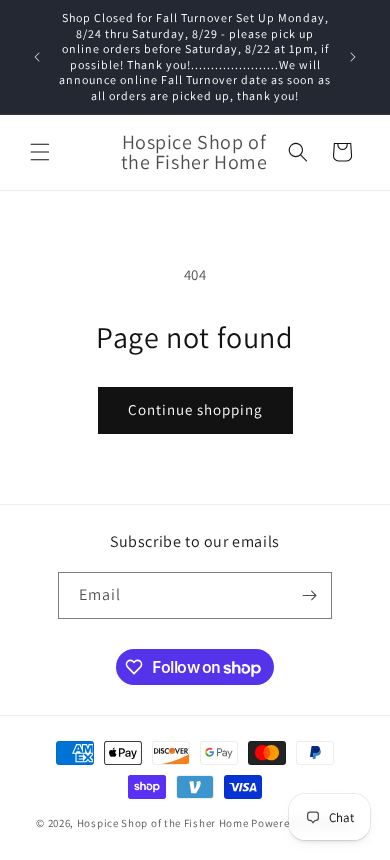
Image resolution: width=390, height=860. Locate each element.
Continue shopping (195, 409)
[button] (40, 152)
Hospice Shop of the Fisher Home (163, 823)
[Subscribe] (309, 595)
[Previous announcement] (37, 57)
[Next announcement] (353, 57)
